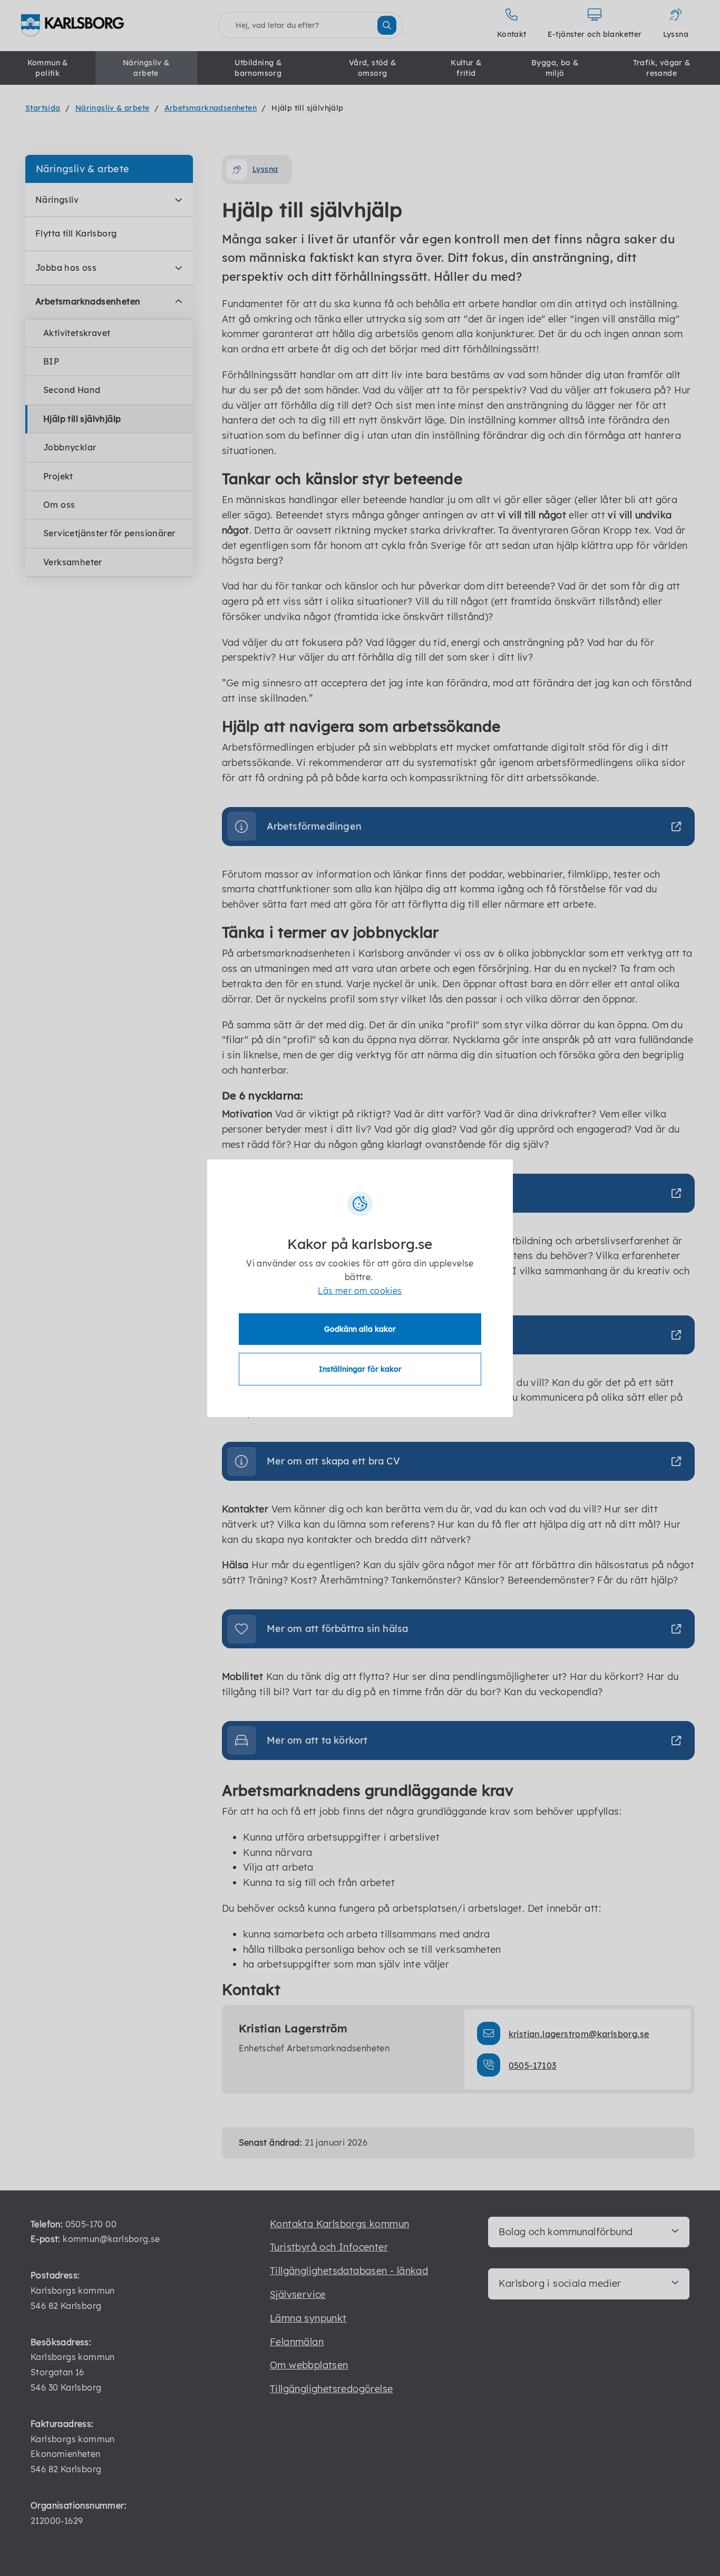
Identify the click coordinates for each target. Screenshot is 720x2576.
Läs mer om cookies (360, 1291)
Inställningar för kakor (360, 1369)
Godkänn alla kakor (360, 1329)
